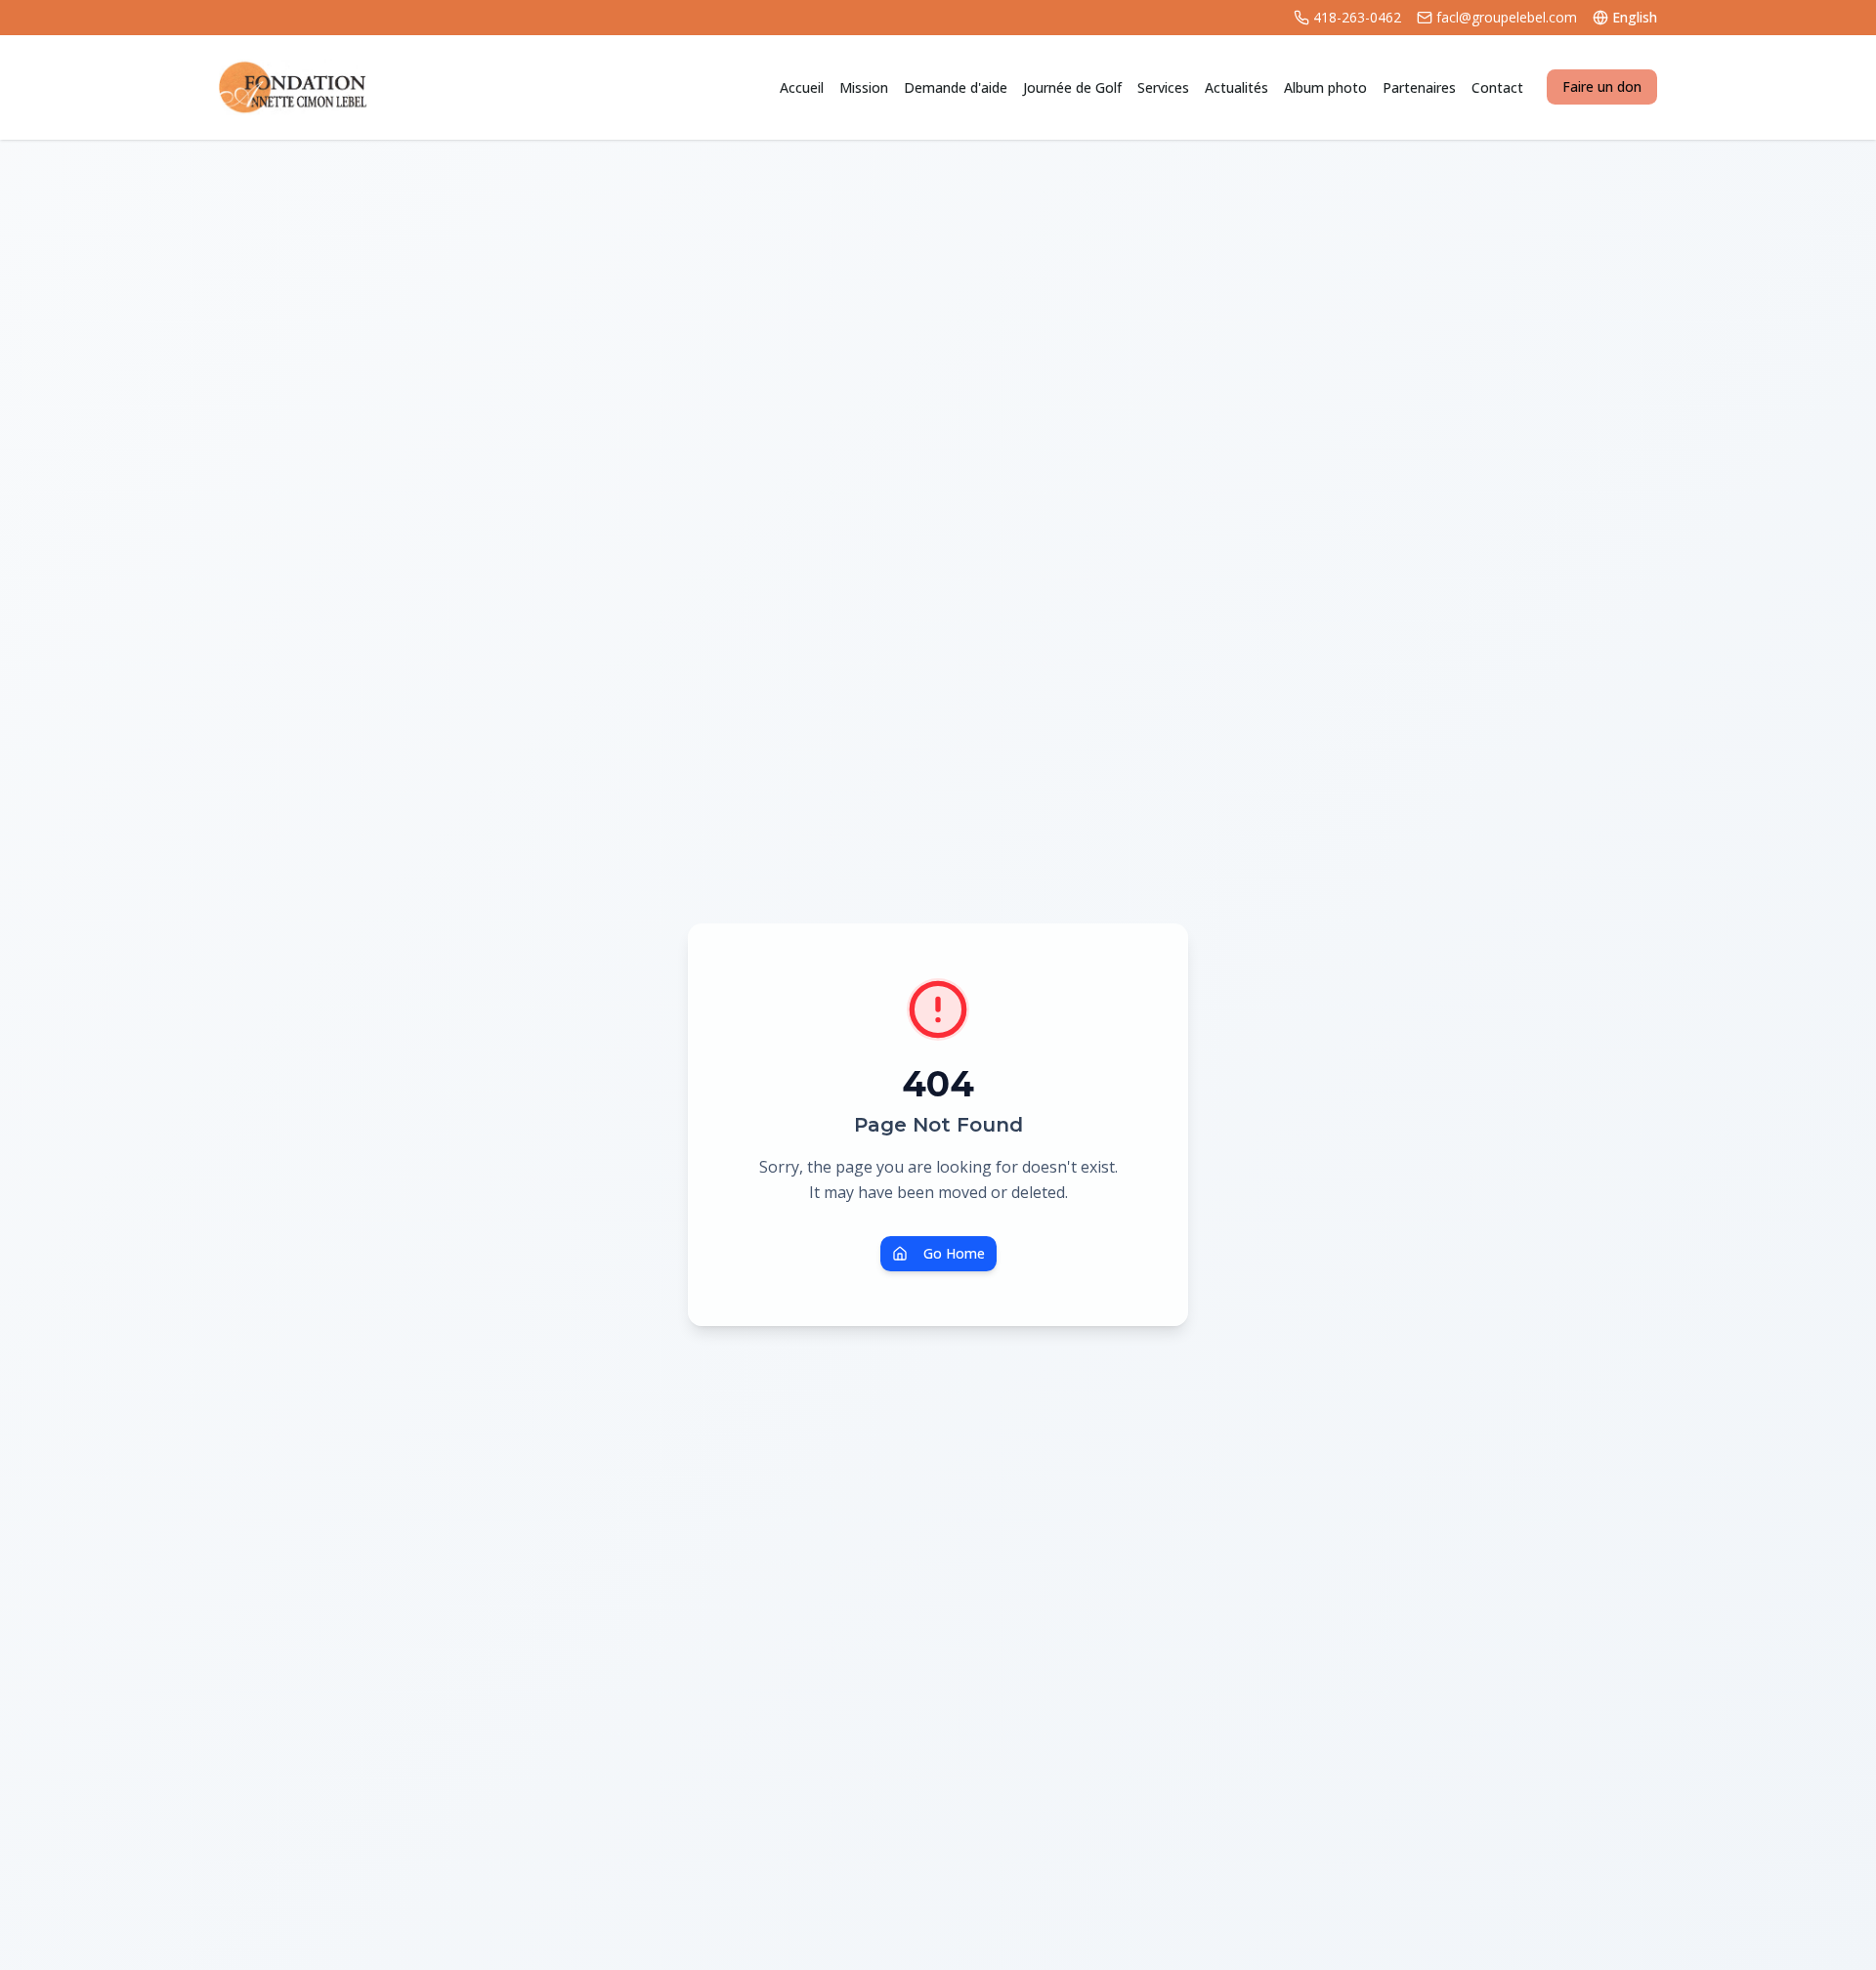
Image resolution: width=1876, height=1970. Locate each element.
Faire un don (1602, 86)
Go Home (954, 1253)
